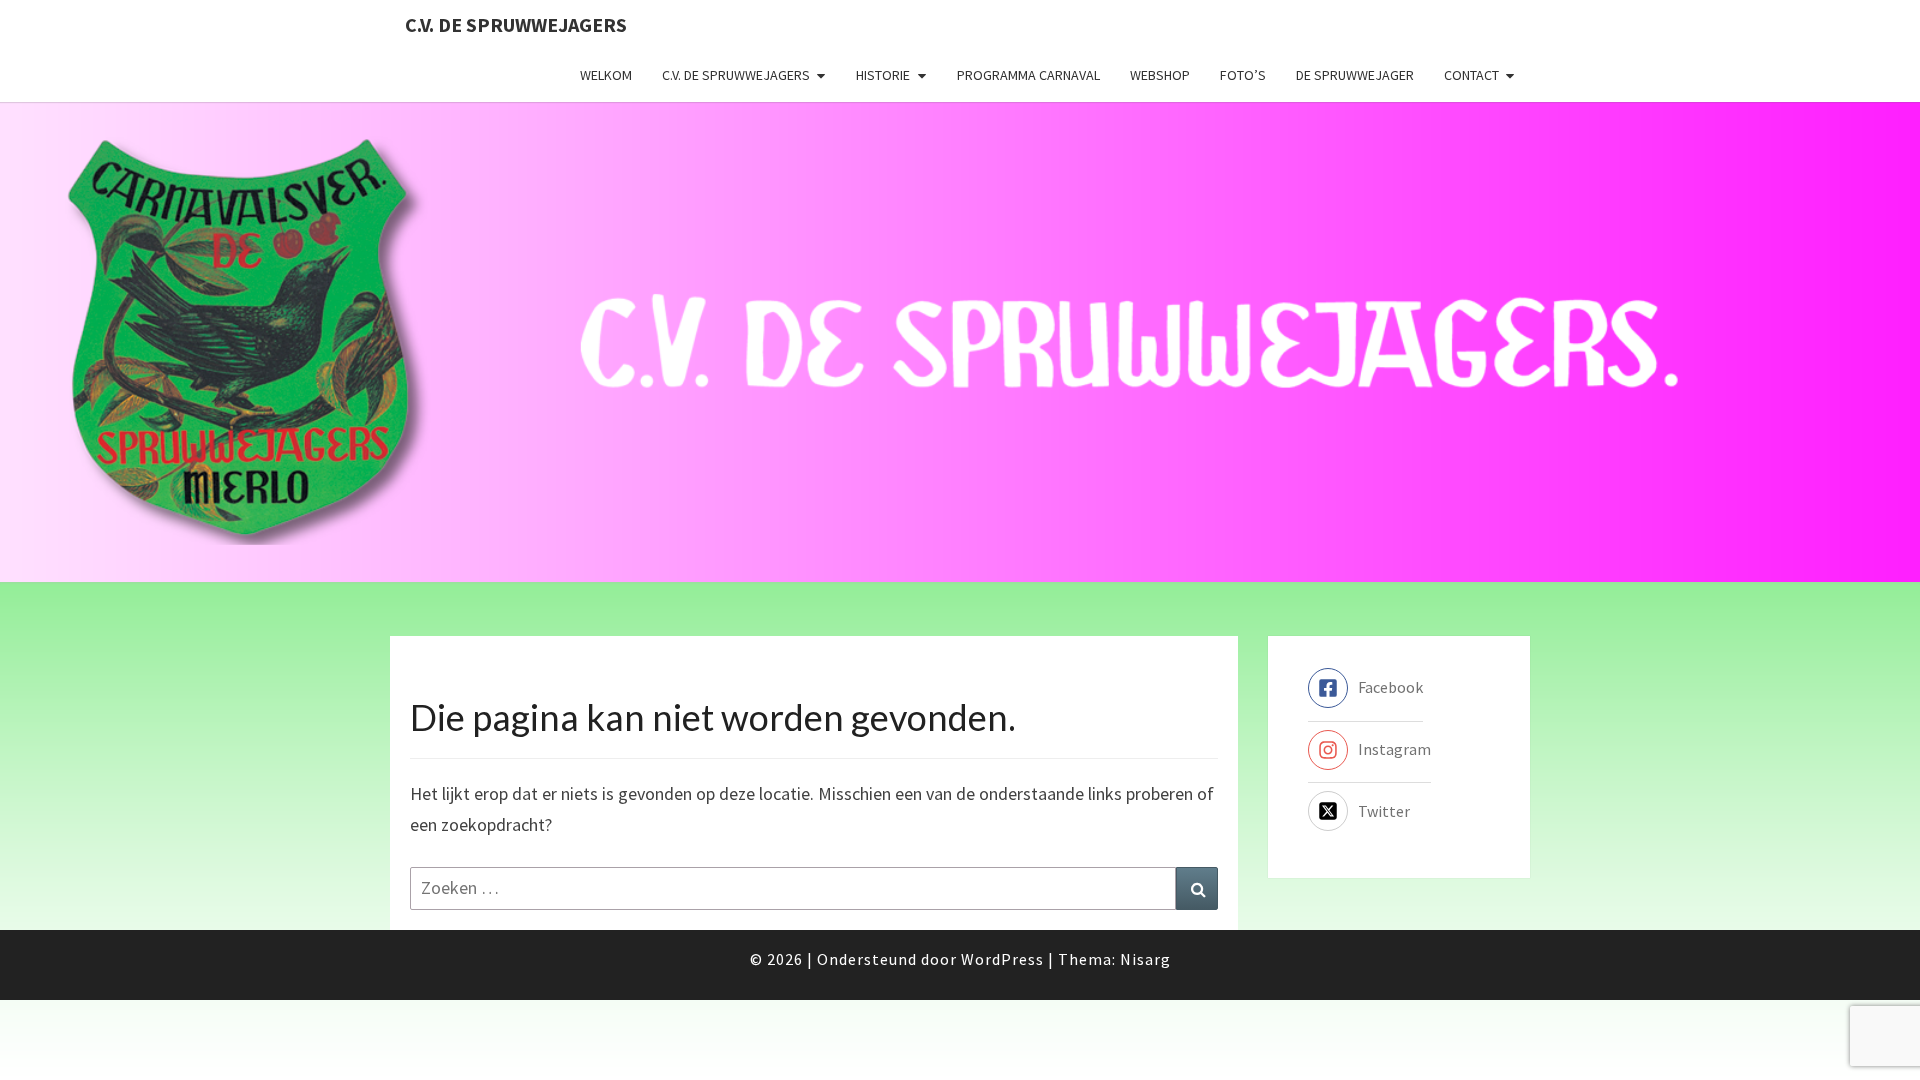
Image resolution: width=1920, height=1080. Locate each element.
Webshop (1160, 75)
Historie (883, 75)
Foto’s (1243, 75)
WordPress (1002, 959)
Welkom (606, 75)
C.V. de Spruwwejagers (516, 24)
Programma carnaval (1028, 75)
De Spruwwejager (1355, 75)
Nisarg (1145, 959)
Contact (1471, 75)
